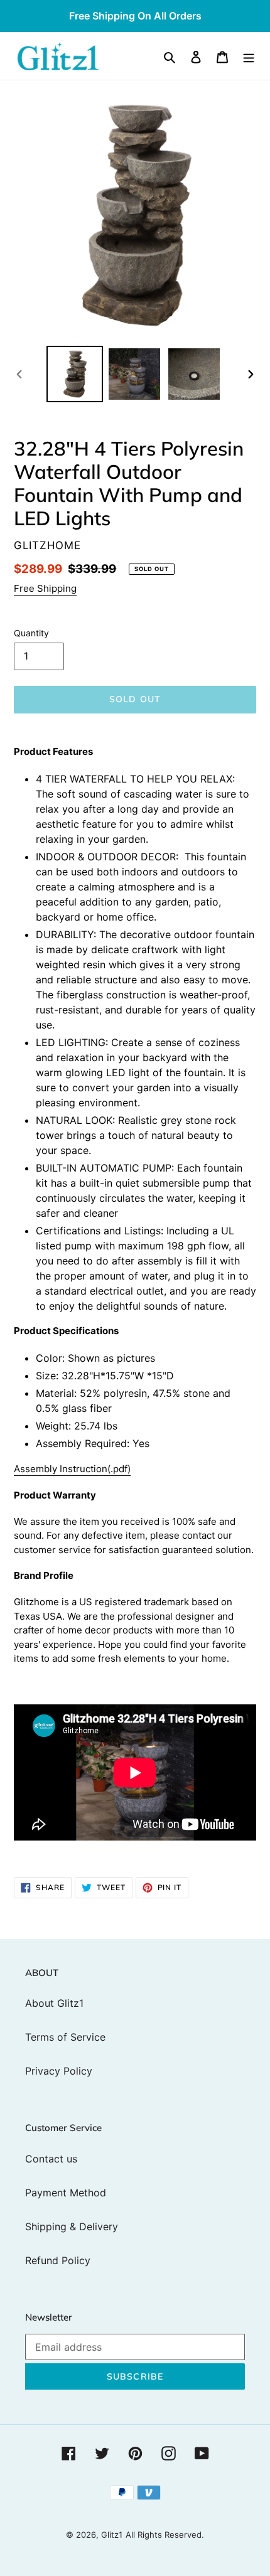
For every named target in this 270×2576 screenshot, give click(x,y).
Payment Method (66, 2193)
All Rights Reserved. (165, 2535)
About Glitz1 (54, 2003)
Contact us (51, 2159)
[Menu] (249, 56)
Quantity (31, 633)
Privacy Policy (59, 2071)
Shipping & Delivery (72, 2226)
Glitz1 (112, 2535)
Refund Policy (58, 2260)
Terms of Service (65, 2037)
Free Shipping (45, 588)
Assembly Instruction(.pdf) (72, 1469)
